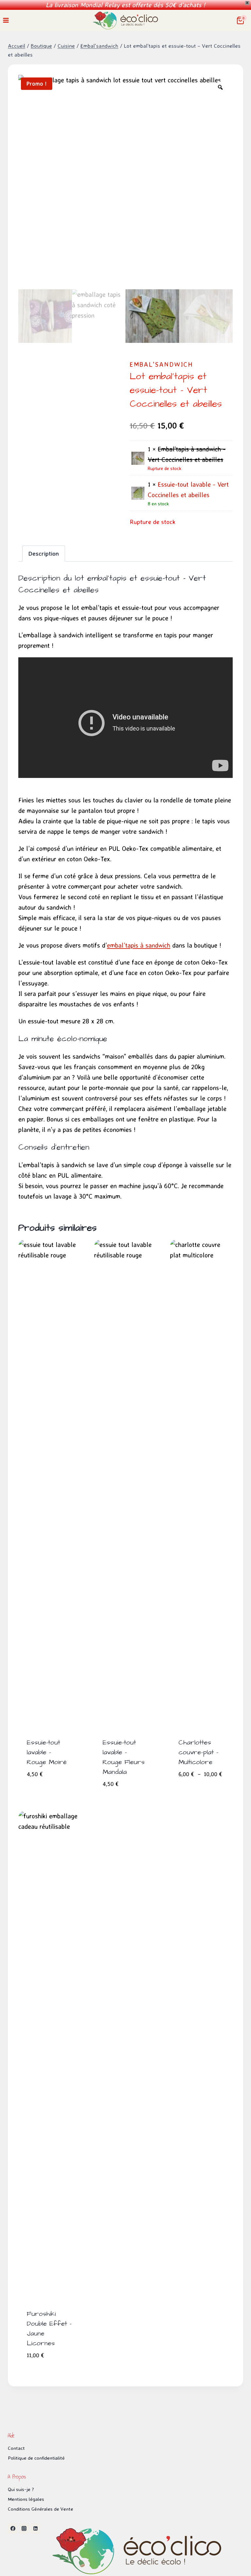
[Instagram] (24, 2529)
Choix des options (191, 1788)
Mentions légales (26, 2499)
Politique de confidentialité (36, 2458)
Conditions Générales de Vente (41, 2509)
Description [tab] (44, 553)
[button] (72, 1771)
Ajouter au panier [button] (41, 1788)
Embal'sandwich (161, 364)
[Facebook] (13, 2529)
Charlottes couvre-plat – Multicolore (198, 1752)
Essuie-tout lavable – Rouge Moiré (47, 1752)
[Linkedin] (35, 2529)
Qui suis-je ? (21, 2489)
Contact (16, 2448)
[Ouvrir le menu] (6, 20)
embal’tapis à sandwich (139, 945)
